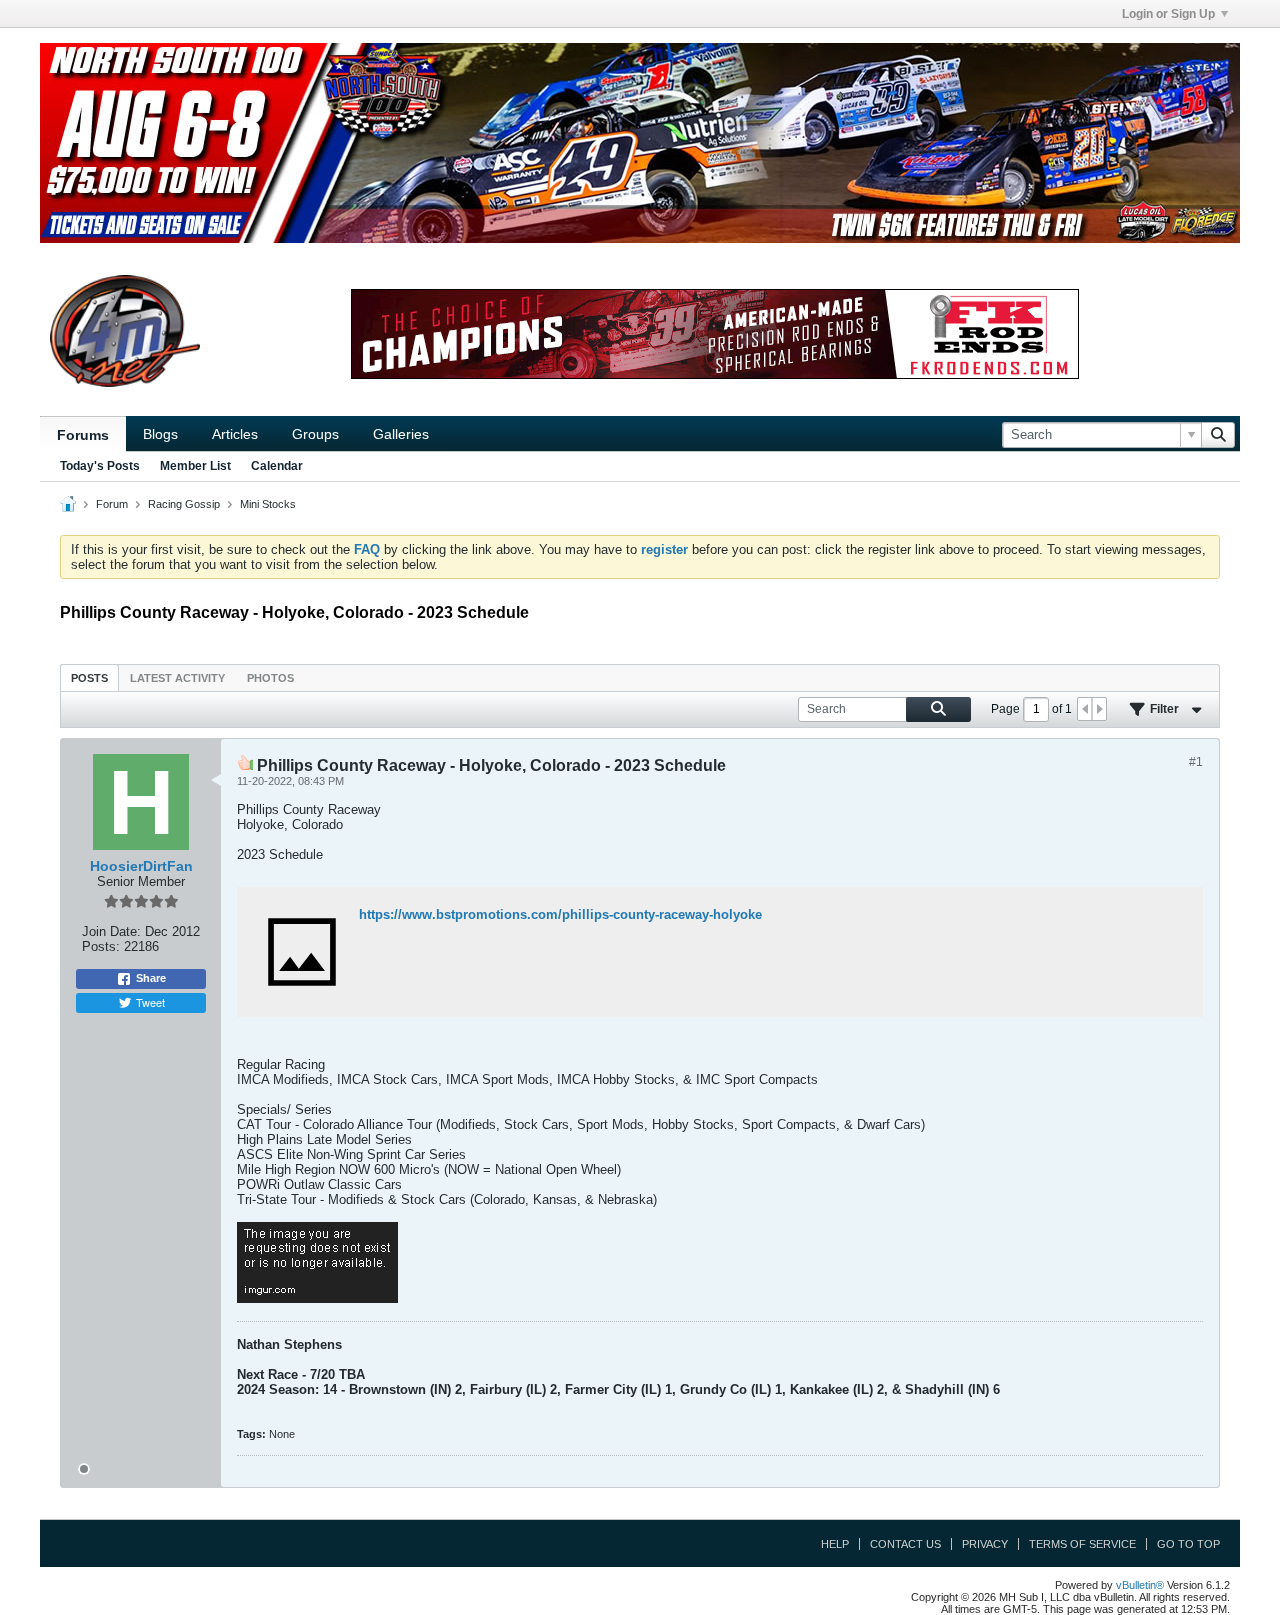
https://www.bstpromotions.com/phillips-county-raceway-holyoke (560, 914)
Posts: (101, 946)
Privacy (985, 1544)
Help (835, 1544)
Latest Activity (177, 678)
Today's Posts (100, 466)
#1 (1196, 762)
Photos (270, 678)
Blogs (160, 434)
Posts (89, 678)
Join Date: (111, 931)
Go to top (1188, 1544)
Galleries (401, 434)
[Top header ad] (640, 143)
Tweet (150, 1002)
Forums (83, 435)
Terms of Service (1082, 1544)
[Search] (1218, 435)
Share (151, 978)
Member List (195, 466)
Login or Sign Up (1168, 14)
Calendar (277, 466)
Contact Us (905, 1544)
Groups (315, 434)
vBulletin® (1140, 1585)
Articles (235, 434)
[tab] (89, 677)
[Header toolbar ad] (715, 334)
